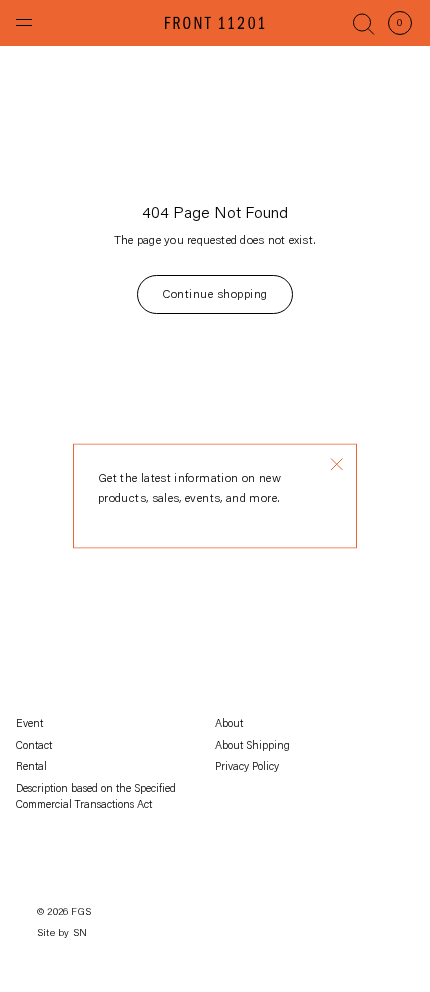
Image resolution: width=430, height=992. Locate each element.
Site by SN (62, 934)
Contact (34, 746)
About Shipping (252, 746)
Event (29, 724)
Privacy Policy (247, 767)
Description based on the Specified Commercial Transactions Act (96, 798)
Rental (31, 767)
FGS (81, 913)
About (229, 724)
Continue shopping (214, 295)
